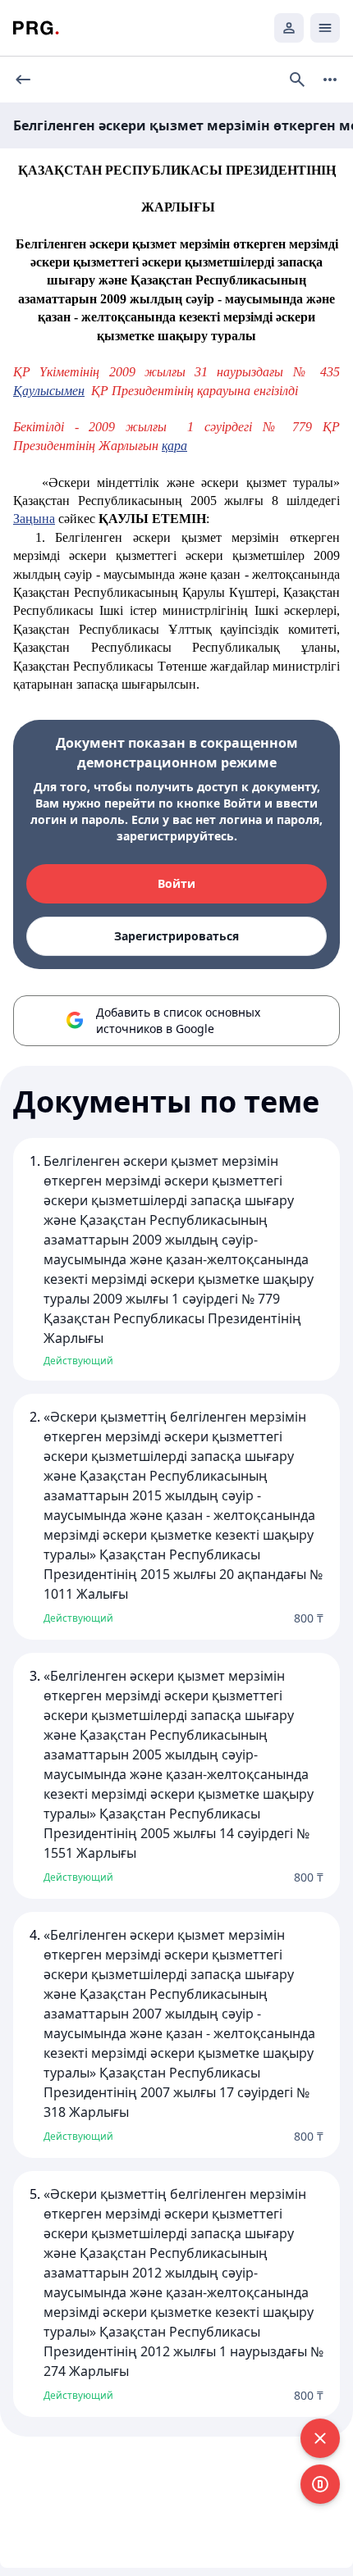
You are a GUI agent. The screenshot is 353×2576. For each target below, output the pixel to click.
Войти (176, 883)
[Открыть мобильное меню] (325, 28)
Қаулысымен (49, 391)
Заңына (34, 519)
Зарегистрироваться (176, 936)
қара (174, 446)
